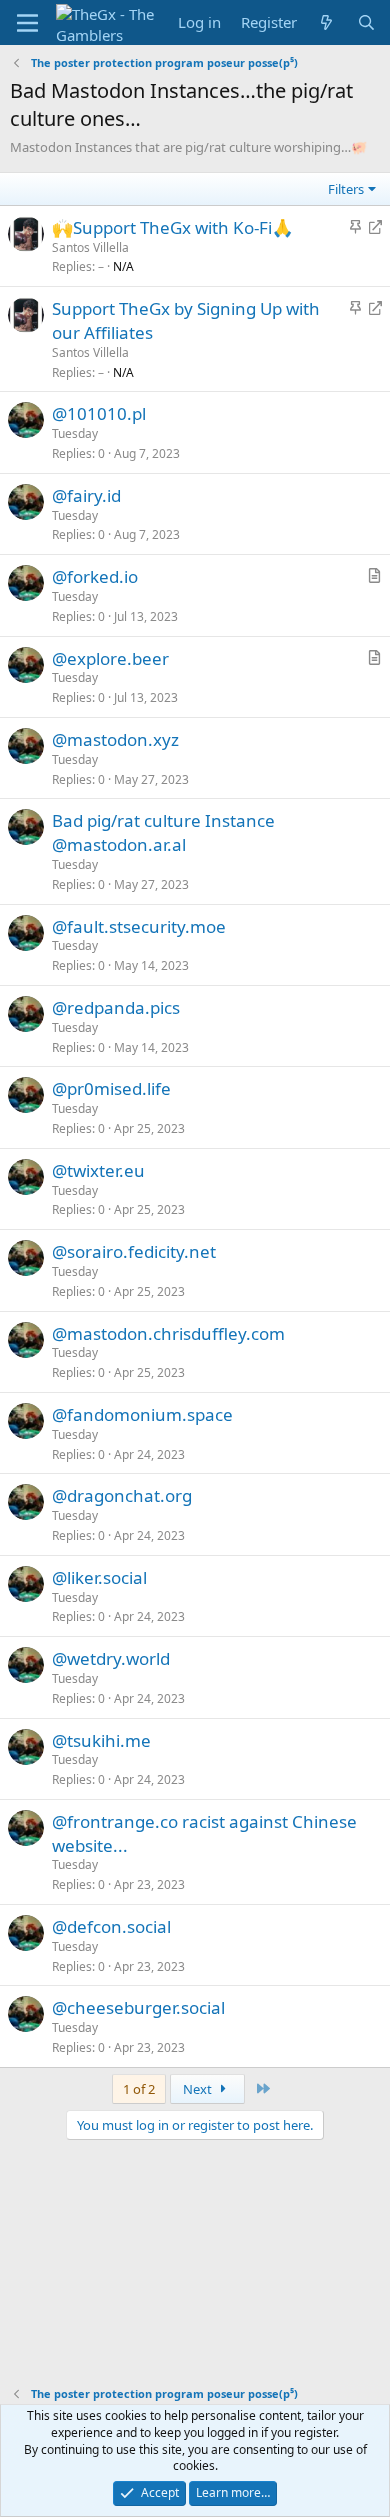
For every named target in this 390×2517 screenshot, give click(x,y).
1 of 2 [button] (139, 2089)
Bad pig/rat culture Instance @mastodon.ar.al (163, 832)
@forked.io (95, 576)
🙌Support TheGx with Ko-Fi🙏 (172, 227)
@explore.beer (110, 658)
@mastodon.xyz (115, 739)
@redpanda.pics (116, 1007)
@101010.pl (99, 413)
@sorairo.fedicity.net (134, 1251)
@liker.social (99, 1577)
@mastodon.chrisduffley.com (168, 1333)
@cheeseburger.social (138, 2007)
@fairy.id (86, 495)
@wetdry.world (111, 1658)
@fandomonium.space (142, 1414)
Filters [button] (346, 189)
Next (199, 2089)
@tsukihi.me (101, 1740)
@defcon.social (111, 1926)
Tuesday (75, 433)
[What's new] (326, 22)
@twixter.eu (98, 1170)
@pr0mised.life (111, 1088)
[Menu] (27, 23)
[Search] (366, 22)
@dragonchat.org (122, 1495)
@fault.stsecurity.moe (139, 926)
